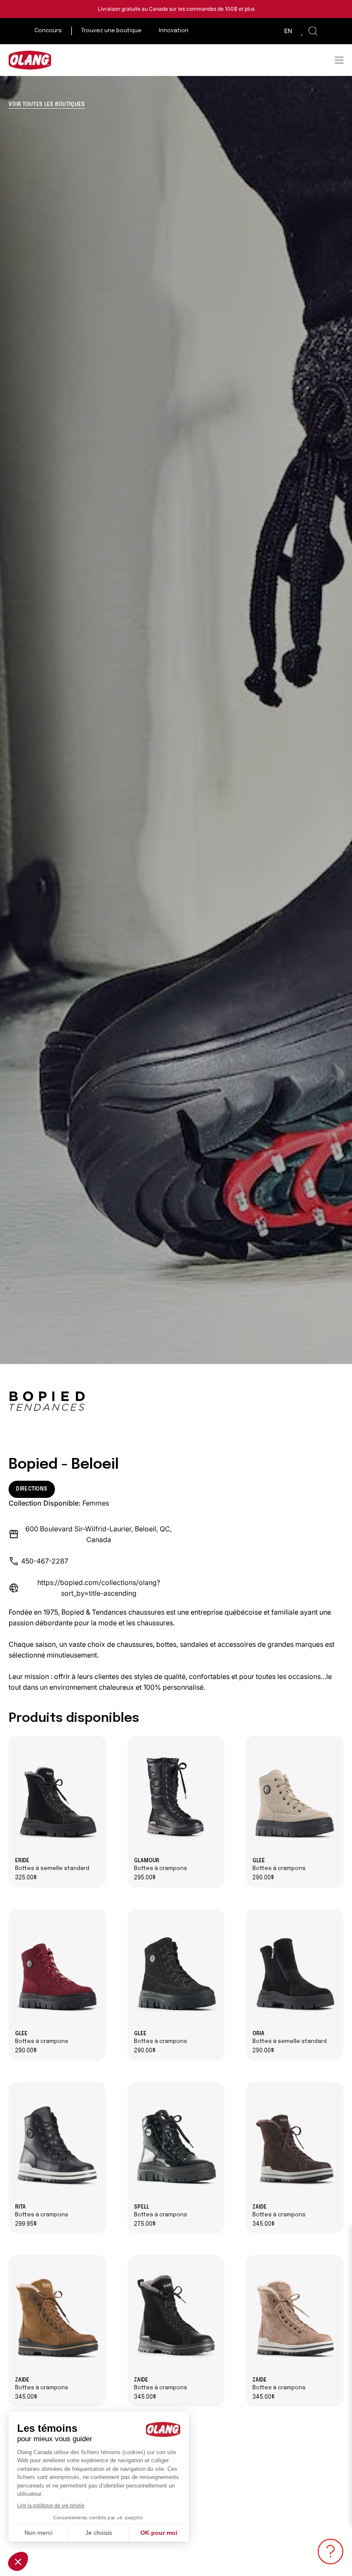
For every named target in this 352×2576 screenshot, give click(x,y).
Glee (279, 1865)
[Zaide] (295, 2143)
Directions (32, 1489)
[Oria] (295, 1970)
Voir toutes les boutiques (47, 105)
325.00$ (26, 1878)
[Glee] (295, 1797)
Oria (290, 2038)
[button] (313, 31)
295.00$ (145, 1878)
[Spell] (176, 2143)
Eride (52, 1865)
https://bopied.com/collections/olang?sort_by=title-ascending (99, 1588)
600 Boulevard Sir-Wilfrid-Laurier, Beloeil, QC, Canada (99, 1534)
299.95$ (26, 2224)
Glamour (161, 1865)
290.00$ (263, 1878)
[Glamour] (176, 1797)
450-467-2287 (45, 1561)
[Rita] (57, 2143)
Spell (161, 2211)
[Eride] (57, 1797)
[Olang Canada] (30, 60)
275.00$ (145, 2224)
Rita (42, 2211)
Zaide (279, 2211)
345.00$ (264, 2224)
